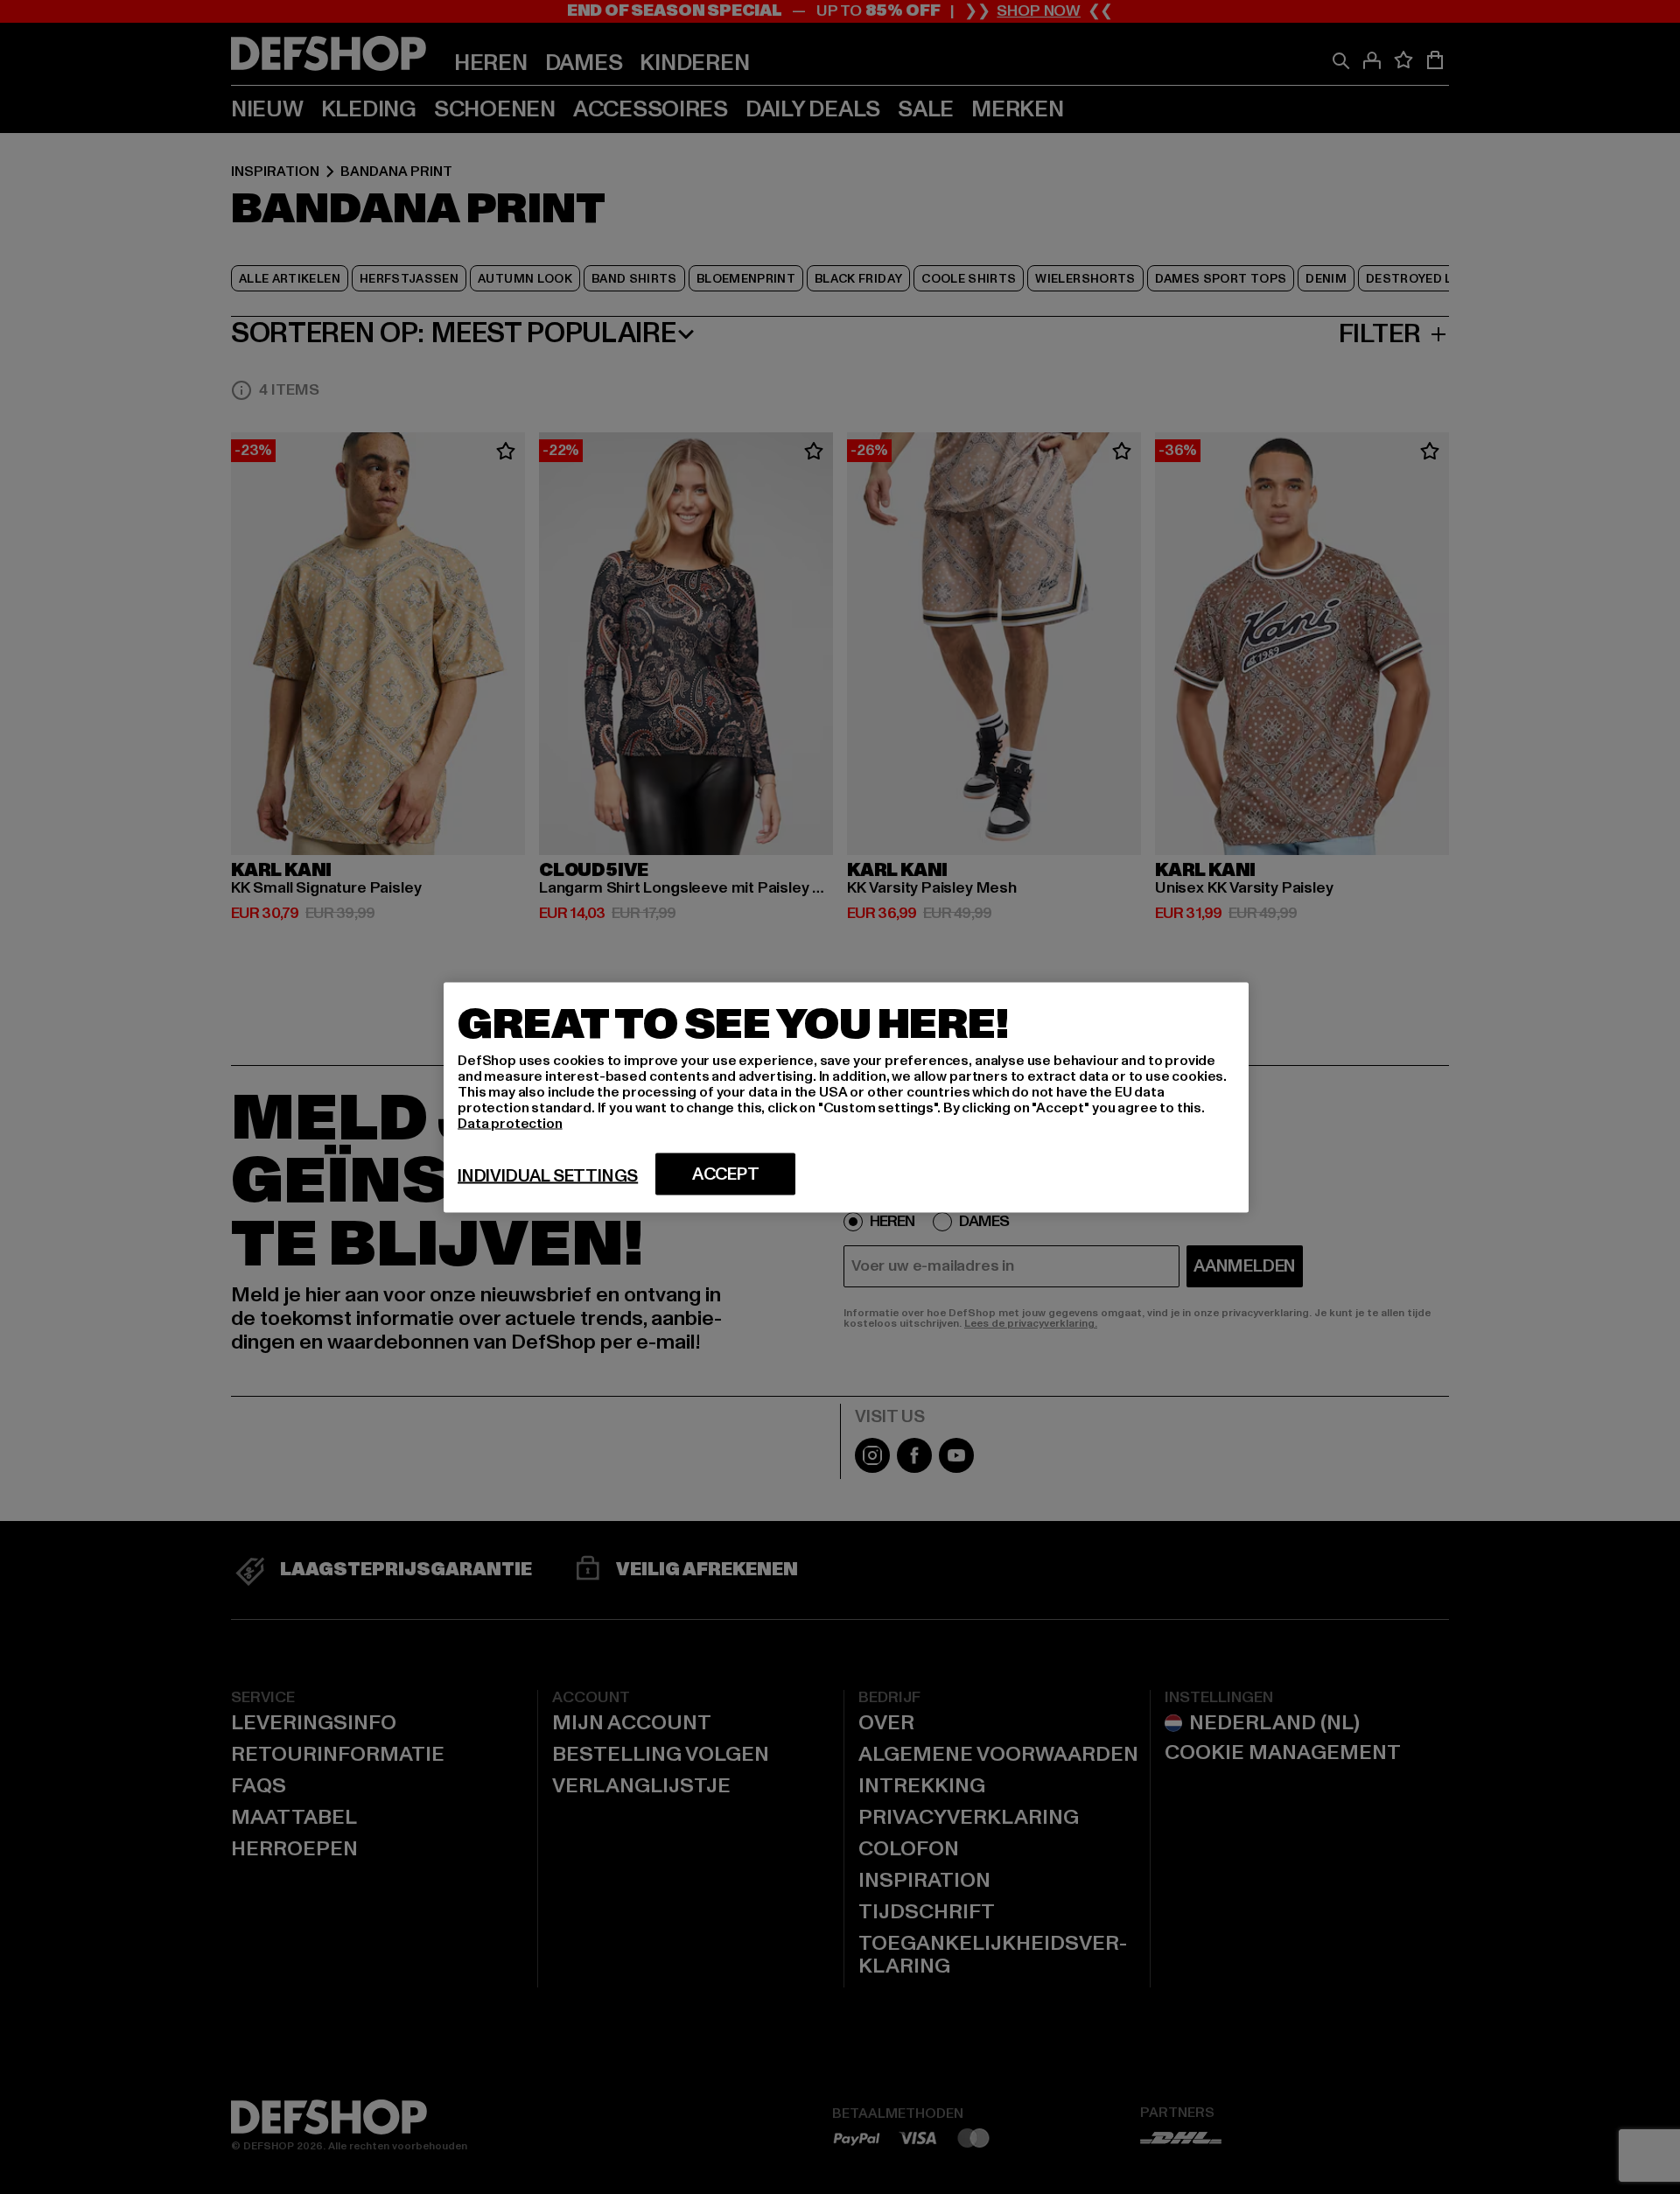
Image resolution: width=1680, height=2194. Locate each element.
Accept (726, 1174)
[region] (846, 1097)
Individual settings (548, 1175)
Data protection (510, 1123)
